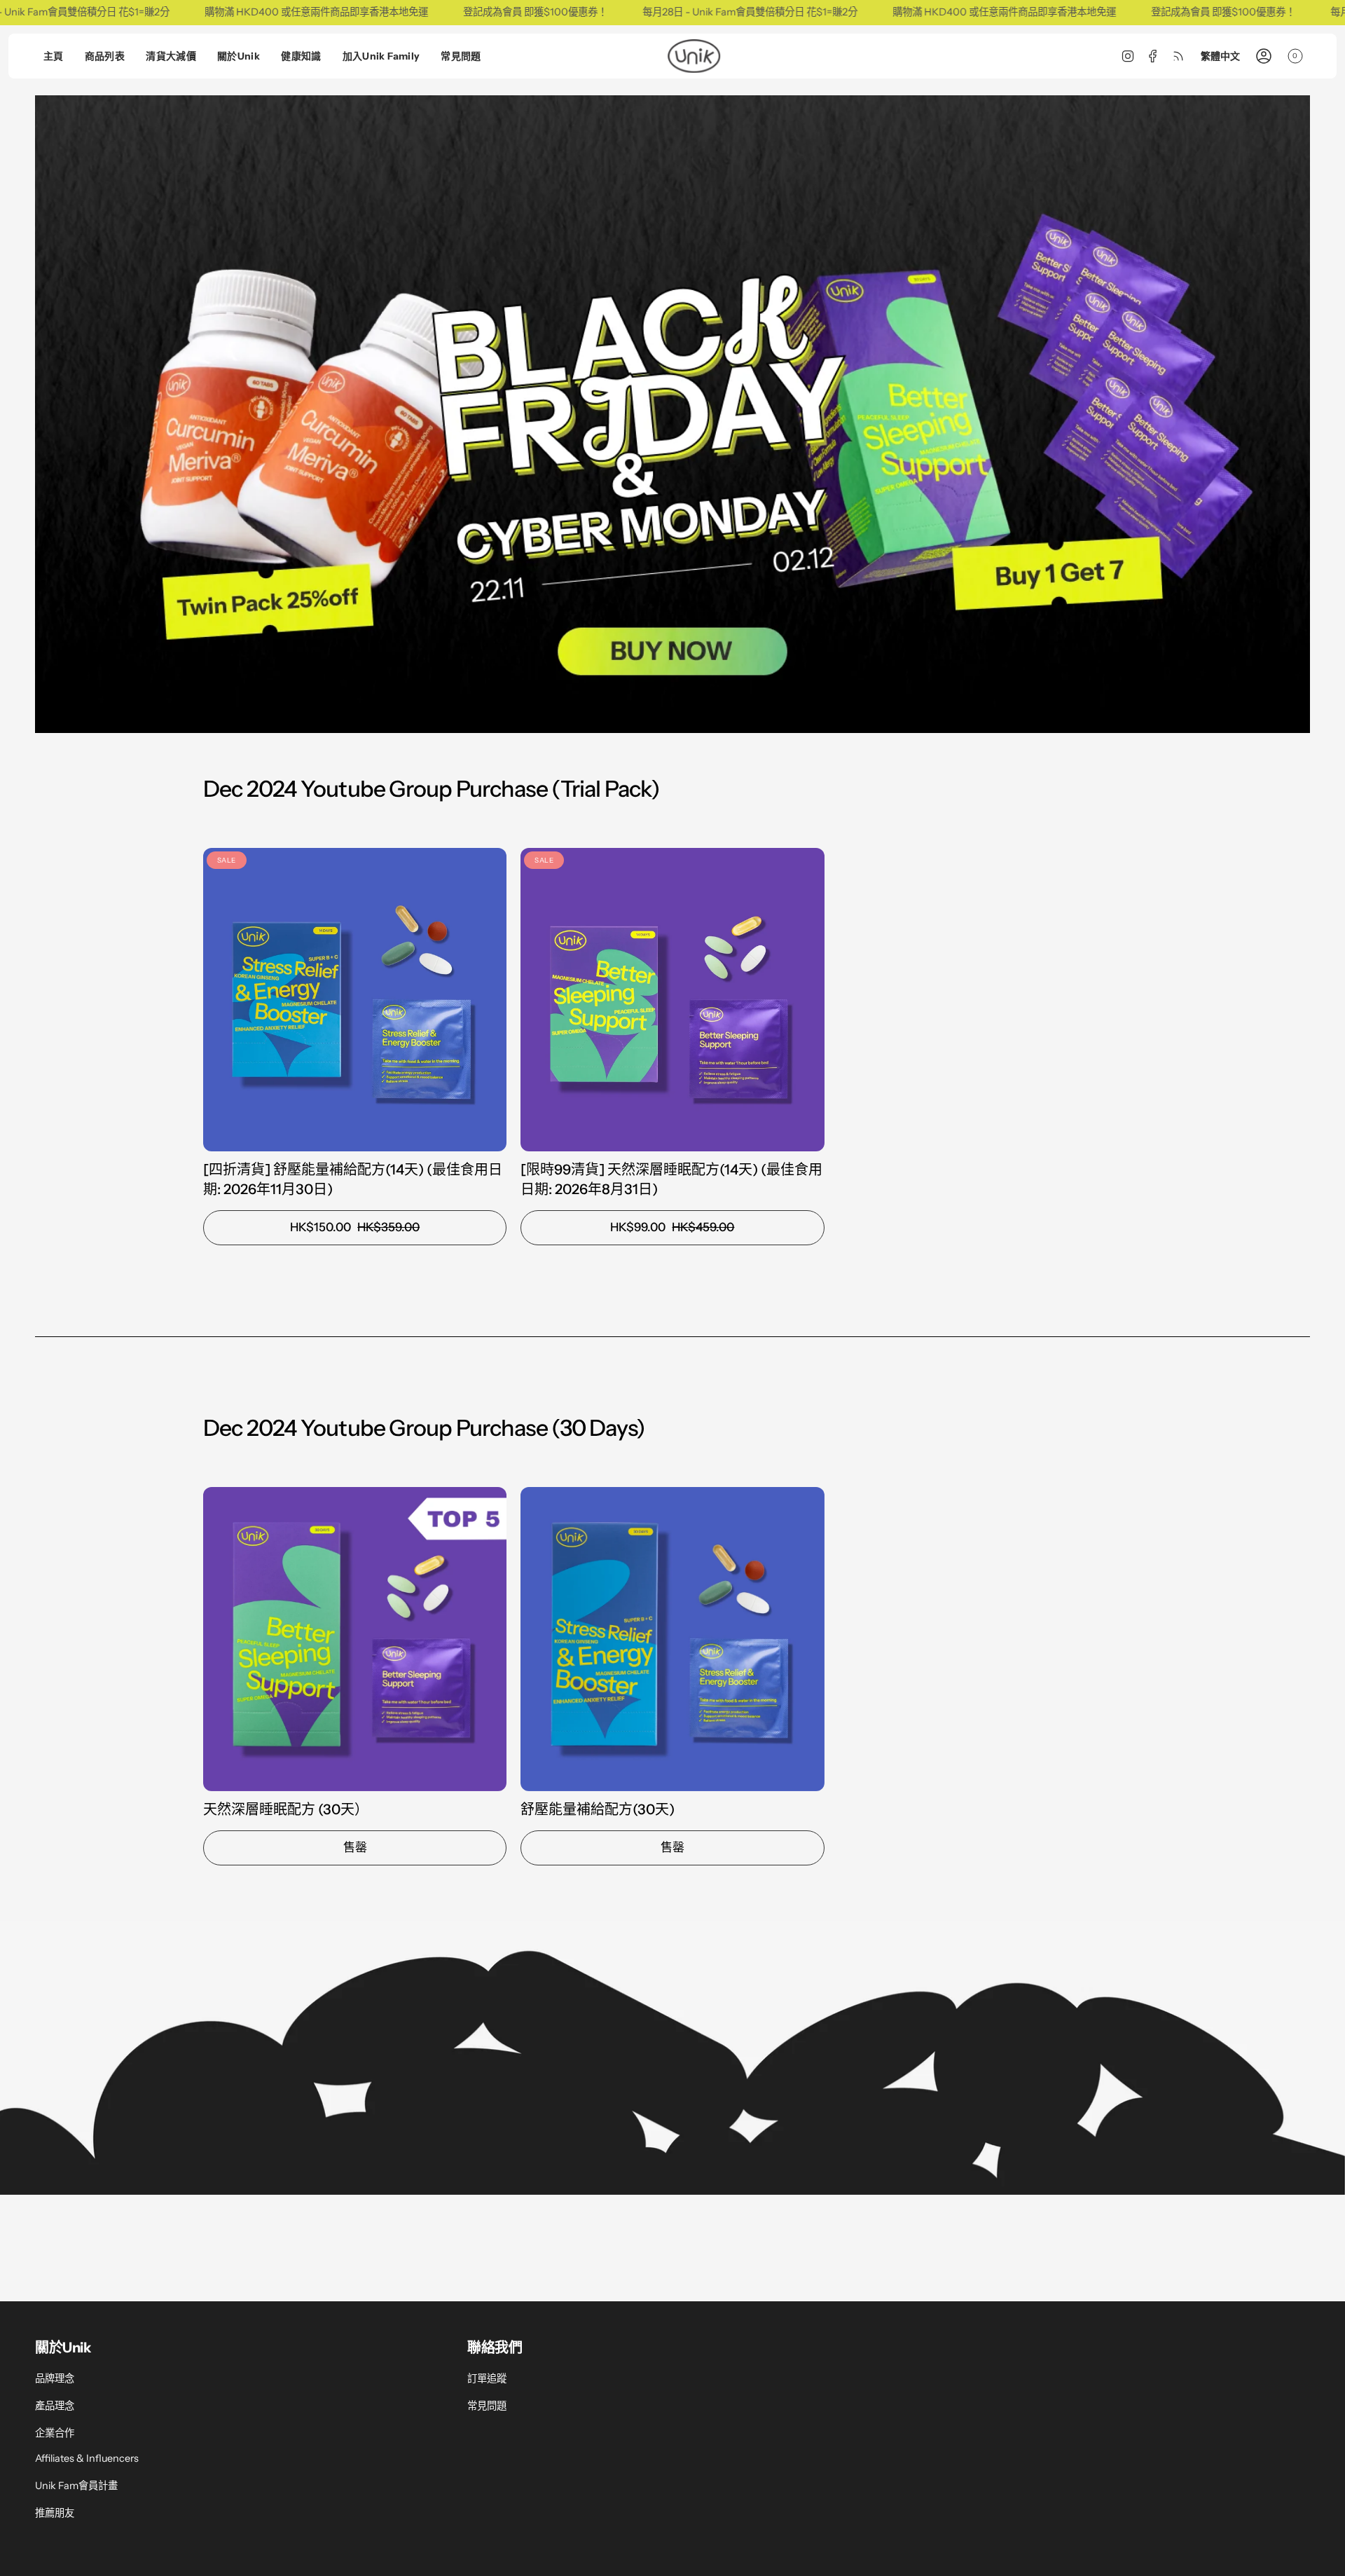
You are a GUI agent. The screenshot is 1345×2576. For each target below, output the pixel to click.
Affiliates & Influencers (87, 2458)
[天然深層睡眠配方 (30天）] (355, 1639)
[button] (105, 56)
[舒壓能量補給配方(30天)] (672, 1639)
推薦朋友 (55, 2513)
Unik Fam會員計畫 (76, 2486)
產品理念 (55, 2406)
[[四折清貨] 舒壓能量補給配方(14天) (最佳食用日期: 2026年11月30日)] (355, 1000)
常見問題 (487, 2406)
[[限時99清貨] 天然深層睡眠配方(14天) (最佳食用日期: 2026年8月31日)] (672, 1000)
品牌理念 (55, 2378)
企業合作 (55, 2433)
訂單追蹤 (487, 2378)
